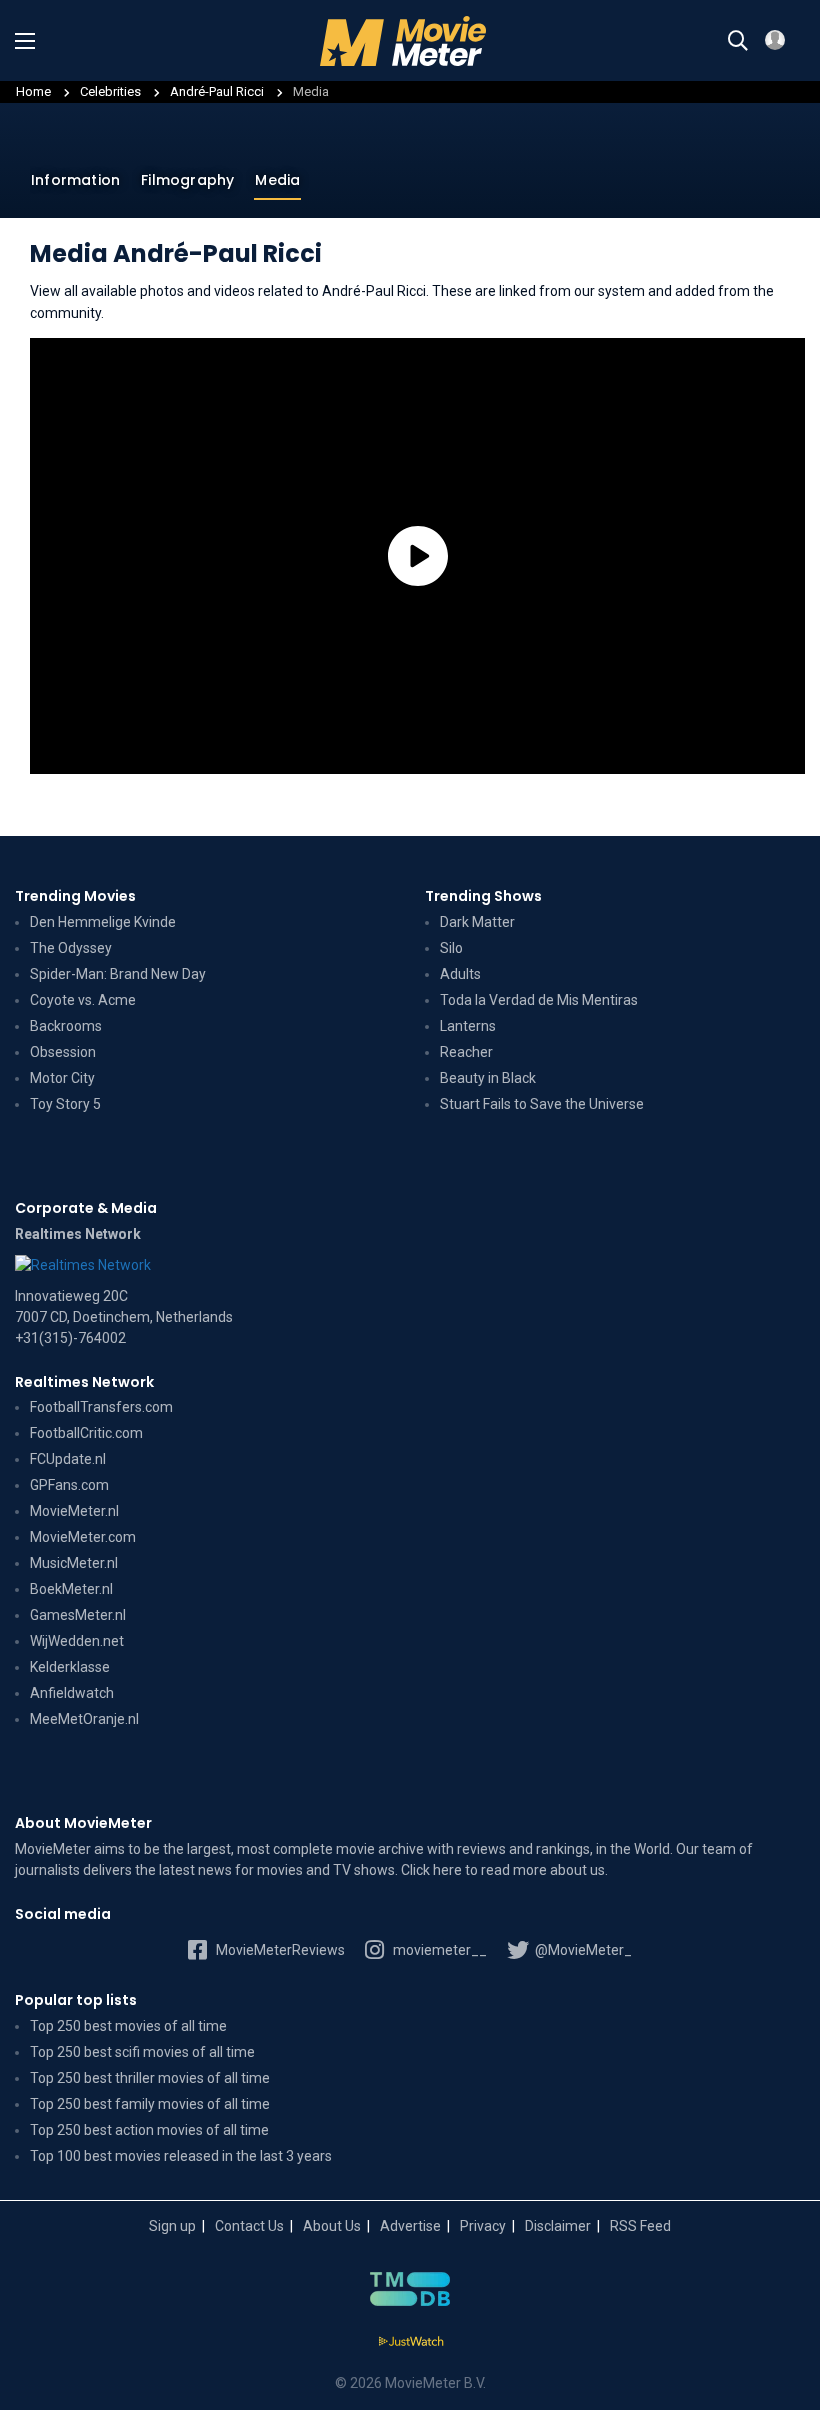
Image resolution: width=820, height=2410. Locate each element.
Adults (460, 974)
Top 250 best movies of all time (128, 2026)
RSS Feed (640, 2226)
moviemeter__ (438, 1950)
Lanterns (468, 1026)
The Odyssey (71, 948)
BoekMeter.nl (71, 1589)
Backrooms (66, 1026)
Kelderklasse (70, 1667)
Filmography (187, 180)
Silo (451, 948)
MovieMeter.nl (74, 1511)
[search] (738, 41)
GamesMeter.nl (78, 1615)
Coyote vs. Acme (83, 1000)
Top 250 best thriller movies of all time (150, 2078)
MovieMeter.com (83, 1537)
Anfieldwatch (72, 1693)
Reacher (466, 1052)
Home (33, 91)
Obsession (63, 1052)
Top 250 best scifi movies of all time (142, 2052)
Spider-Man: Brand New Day (118, 974)
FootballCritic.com (86, 1433)
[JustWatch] (410, 2342)
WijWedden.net (77, 1641)
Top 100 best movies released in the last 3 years (181, 2156)
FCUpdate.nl (68, 1459)
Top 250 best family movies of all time (150, 2104)
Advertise (410, 2226)
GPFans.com (69, 1485)
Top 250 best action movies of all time (149, 2130)
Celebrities (110, 91)
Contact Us (249, 2226)
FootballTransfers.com (101, 1407)
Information (75, 180)
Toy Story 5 (65, 1104)
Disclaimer (558, 2226)
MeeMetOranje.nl (84, 1719)
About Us (332, 2226)
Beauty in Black (488, 1078)
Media (277, 180)
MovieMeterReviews (279, 1950)
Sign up (172, 2226)
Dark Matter (477, 922)
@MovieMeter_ (582, 1950)
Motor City (62, 1078)
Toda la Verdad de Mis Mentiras (539, 1000)
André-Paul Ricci (218, 91)
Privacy (483, 2226)
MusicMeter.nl (74, 1563)
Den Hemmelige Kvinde (103, 922)
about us (577, 1870)
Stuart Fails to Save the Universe (542, 1104)
